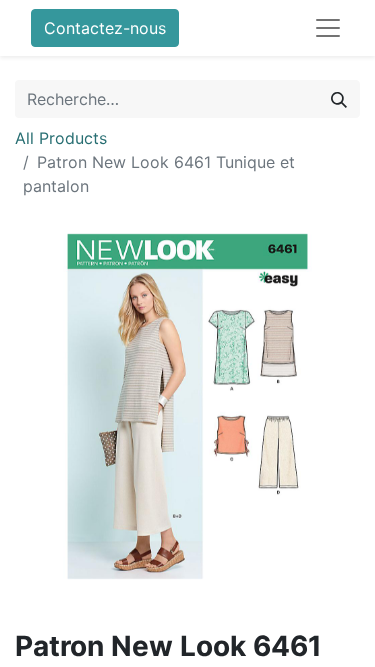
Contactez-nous (105, 28)
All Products (61, 138)
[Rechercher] (339, 99)
